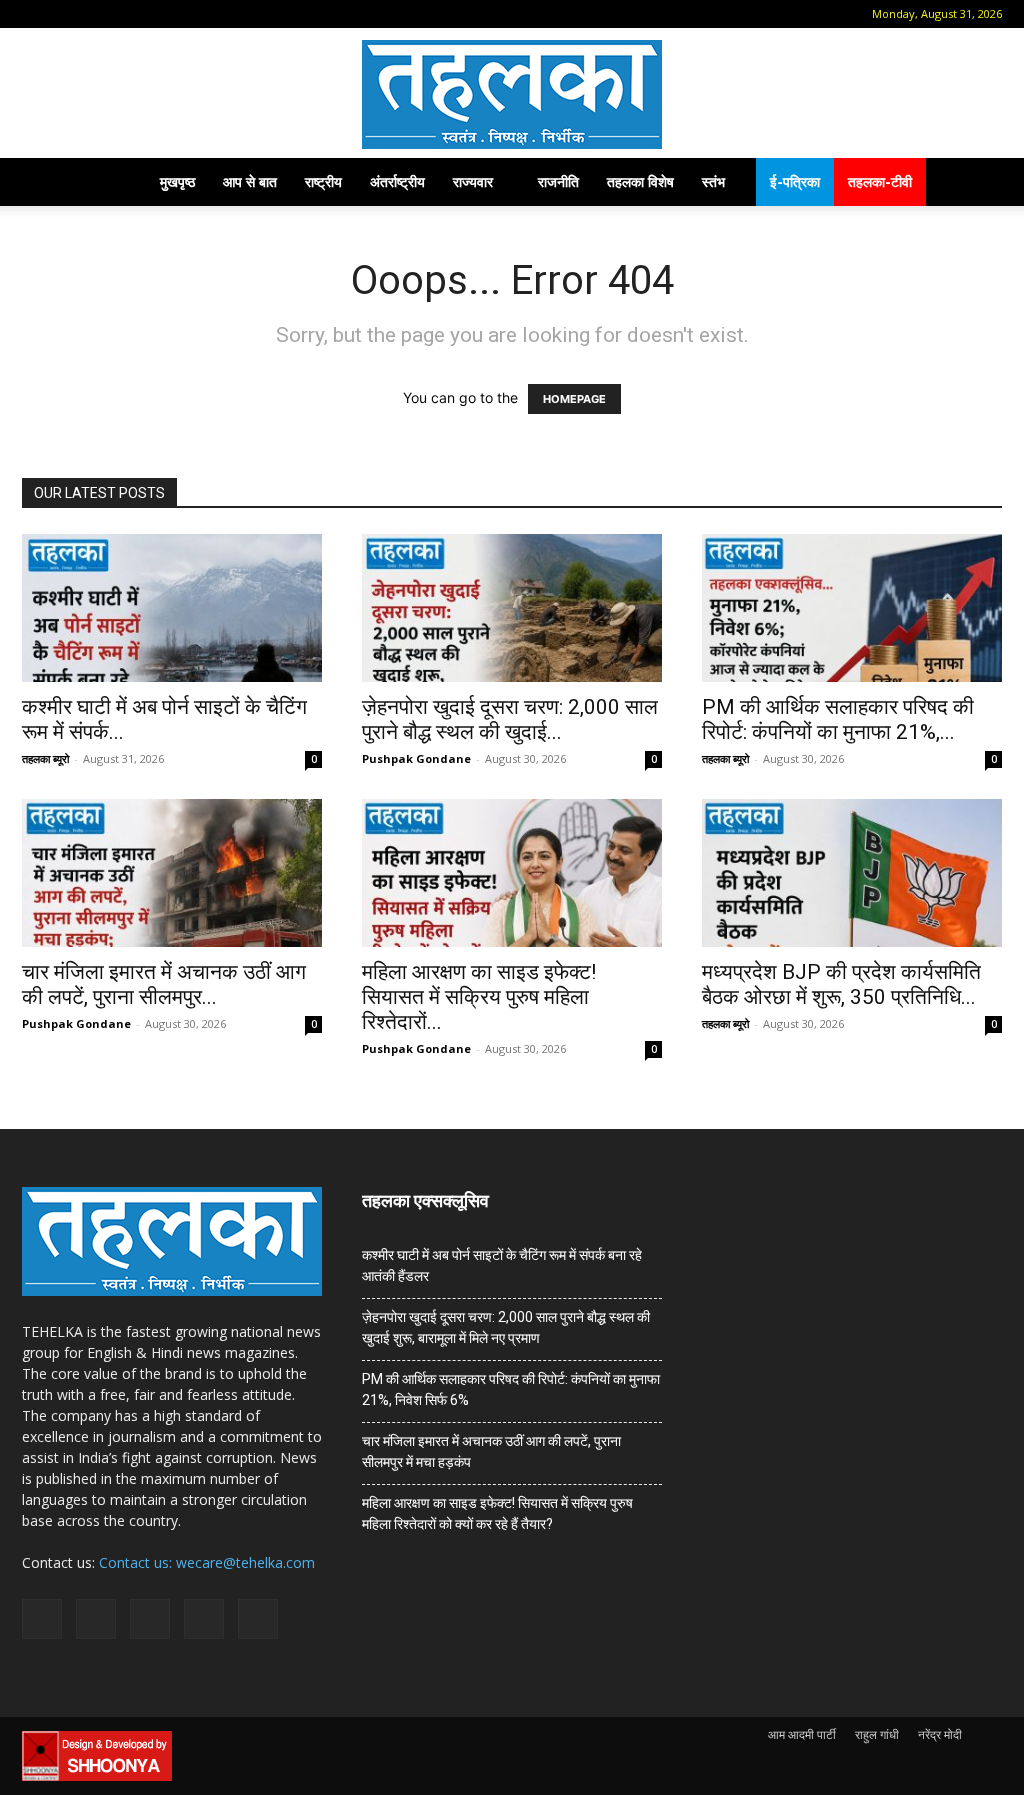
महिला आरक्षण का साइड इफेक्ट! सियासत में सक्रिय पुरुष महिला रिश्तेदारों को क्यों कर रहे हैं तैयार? (497, 1513)
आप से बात (250, 181)
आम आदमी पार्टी (802, 1734)
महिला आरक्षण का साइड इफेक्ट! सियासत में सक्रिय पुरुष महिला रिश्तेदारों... (479, 997)
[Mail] (100, 14)
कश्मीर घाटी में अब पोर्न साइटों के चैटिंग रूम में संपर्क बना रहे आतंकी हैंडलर (502, 1265)
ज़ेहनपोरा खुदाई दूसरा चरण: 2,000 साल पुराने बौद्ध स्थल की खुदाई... (510, 719)
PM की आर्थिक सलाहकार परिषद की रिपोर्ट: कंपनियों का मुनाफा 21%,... (838, 719)
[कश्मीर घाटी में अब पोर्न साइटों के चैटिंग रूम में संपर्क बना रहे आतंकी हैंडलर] (172, 608)
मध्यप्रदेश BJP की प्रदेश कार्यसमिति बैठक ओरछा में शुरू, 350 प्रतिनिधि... (841, 984)
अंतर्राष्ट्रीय (397, 181)
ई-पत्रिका (795, 181)
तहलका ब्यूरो (45, 758)
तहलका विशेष (640, 181)
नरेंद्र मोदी (940, 1734)
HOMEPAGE (574, 399)
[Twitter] (166, 14)
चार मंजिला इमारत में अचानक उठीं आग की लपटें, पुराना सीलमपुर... (164, 984)
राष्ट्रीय (323, 181)
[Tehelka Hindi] (512, 94)
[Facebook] (67, 14)
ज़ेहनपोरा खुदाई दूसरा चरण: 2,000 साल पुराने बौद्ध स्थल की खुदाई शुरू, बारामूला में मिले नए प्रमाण (506, 1327)
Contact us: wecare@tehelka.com (207, 1562)
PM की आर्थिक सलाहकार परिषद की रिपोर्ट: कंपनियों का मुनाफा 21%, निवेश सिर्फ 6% (511, 1389)
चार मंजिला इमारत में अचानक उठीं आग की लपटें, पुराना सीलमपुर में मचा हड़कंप (491, 1451)
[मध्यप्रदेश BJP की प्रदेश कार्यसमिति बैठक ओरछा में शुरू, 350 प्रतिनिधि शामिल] (852, 873)
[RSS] (133, 14)
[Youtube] (199, 14)
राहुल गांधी (877, 1734)
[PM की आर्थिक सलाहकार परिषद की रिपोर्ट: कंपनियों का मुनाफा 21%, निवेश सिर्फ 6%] (852, 608)
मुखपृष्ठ (177, 181)
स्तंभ (713, 181)
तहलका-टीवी (880, 181)
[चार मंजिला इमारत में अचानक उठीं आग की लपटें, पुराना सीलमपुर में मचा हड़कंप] (172, 873)
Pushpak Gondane (416, 758)
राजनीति (558, 181)
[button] (37, 13)
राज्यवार (473, 181)
